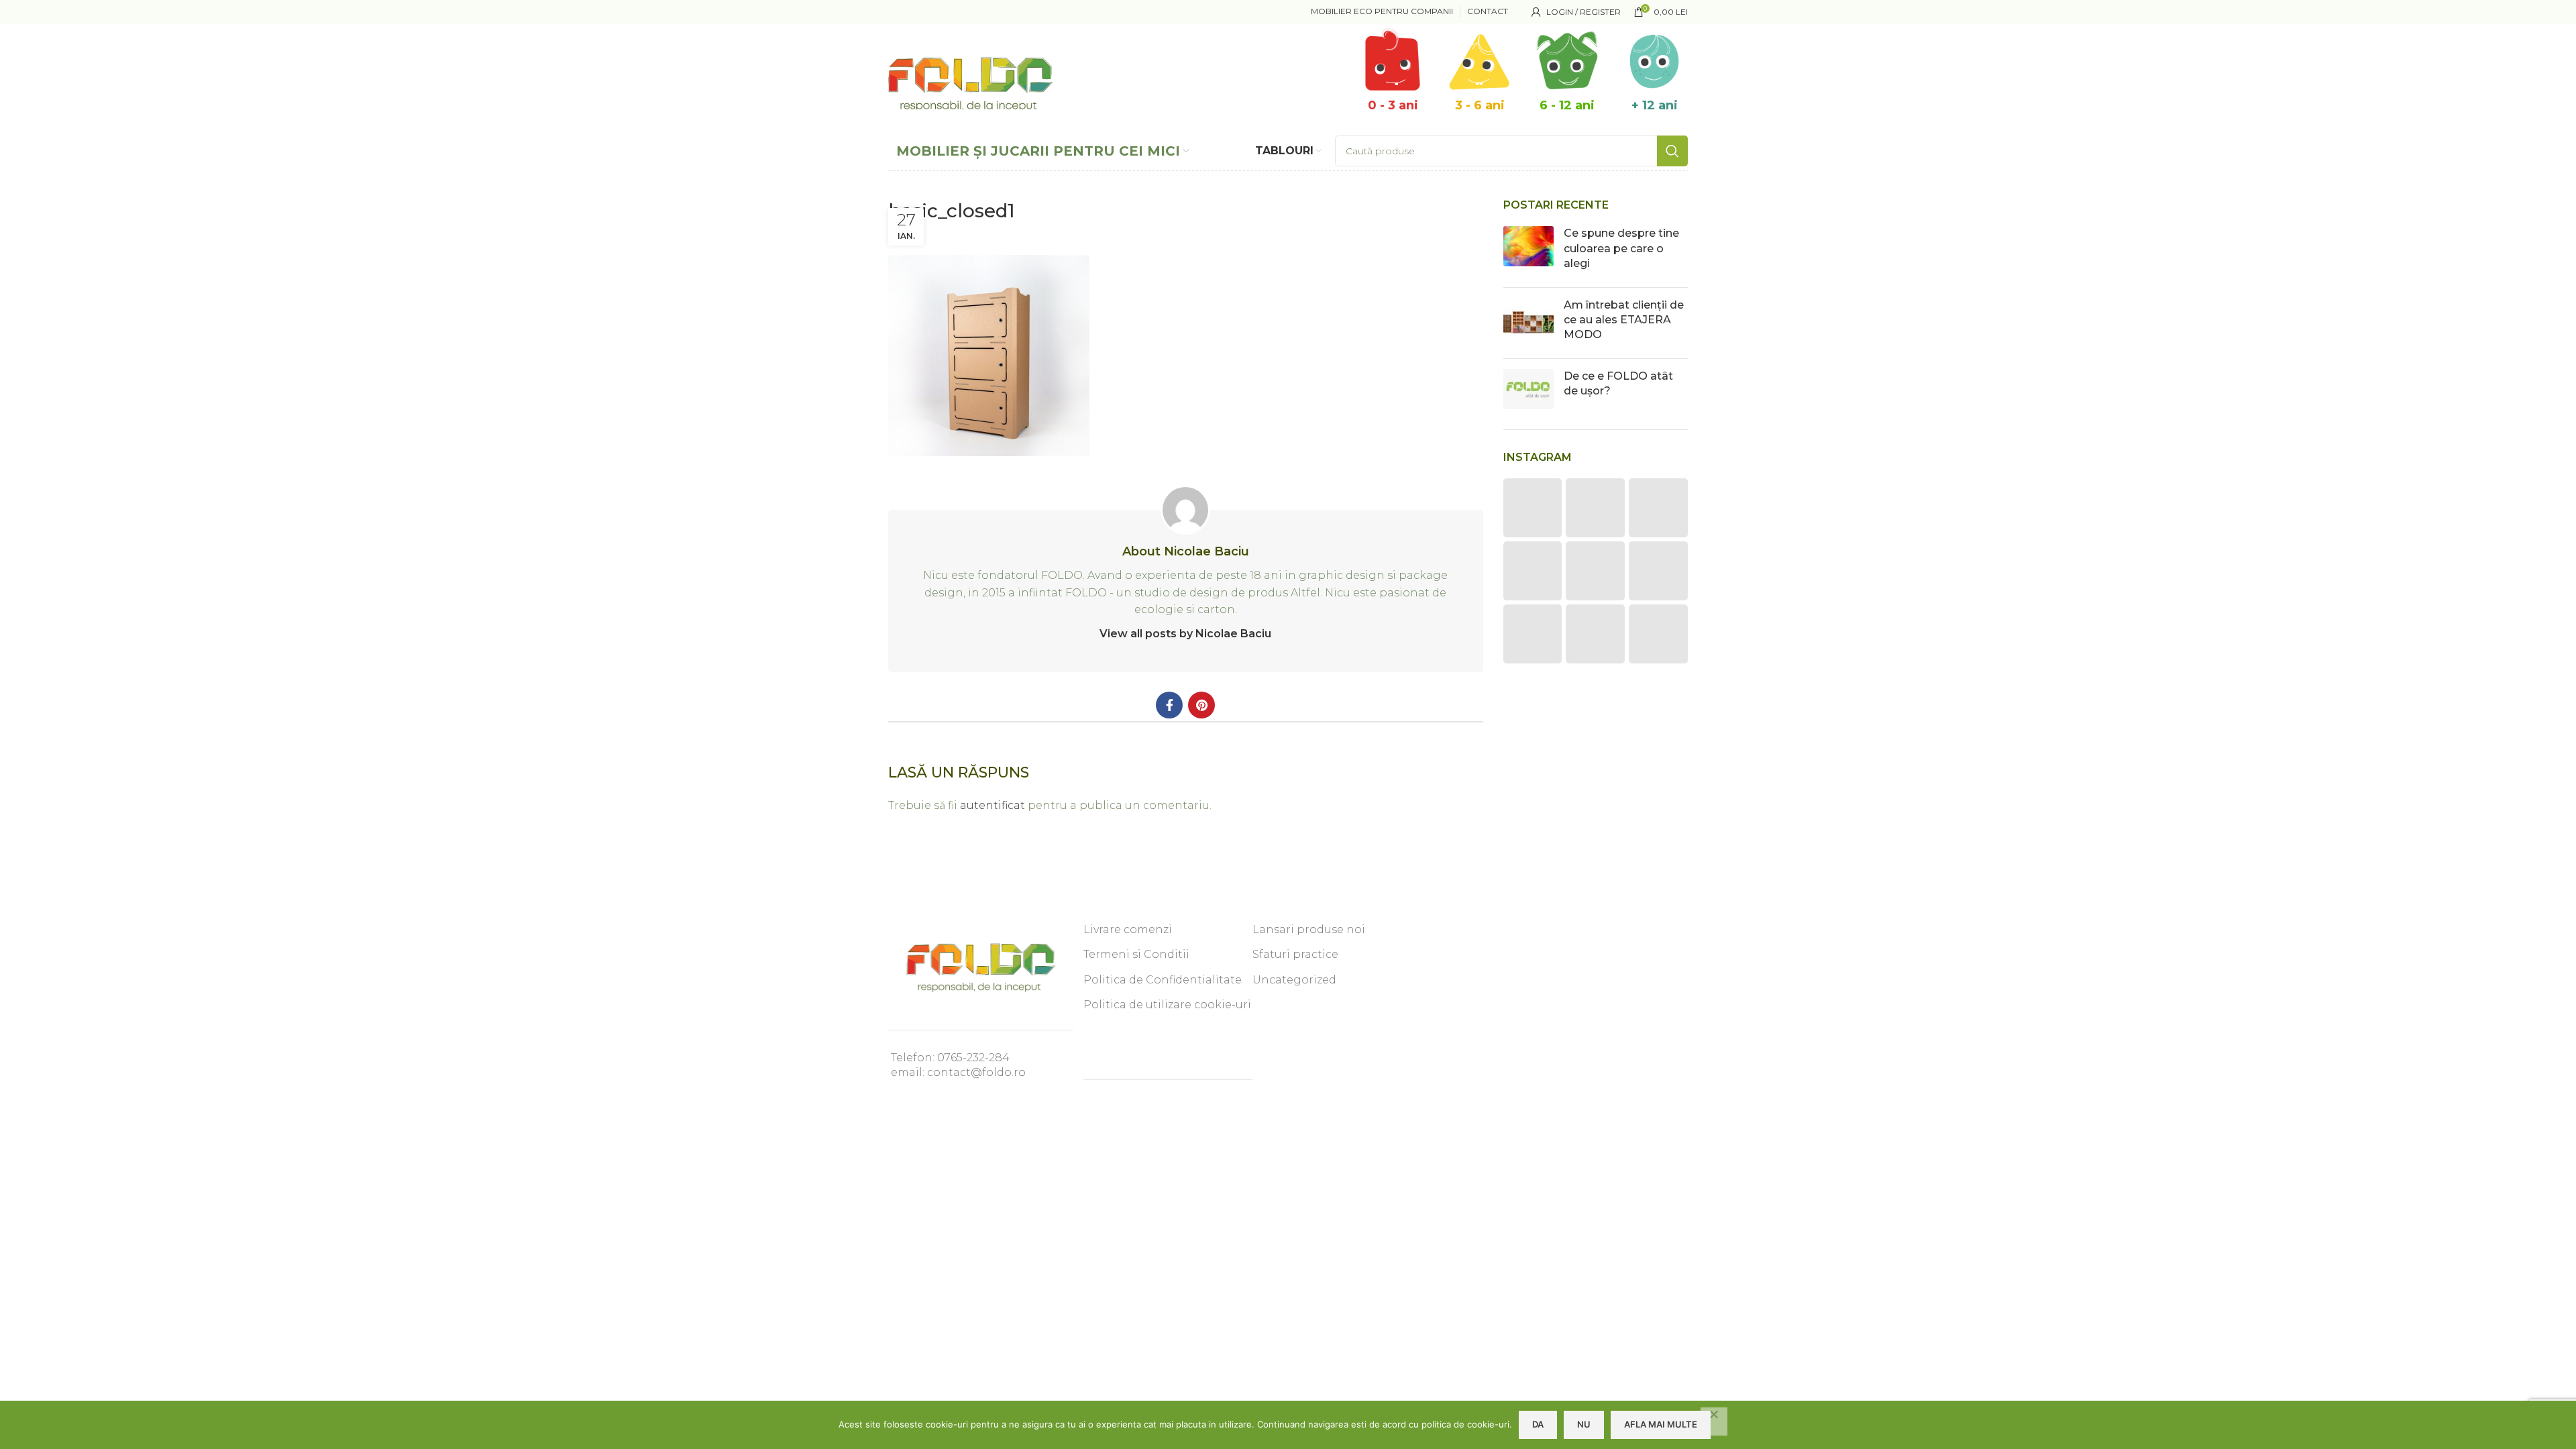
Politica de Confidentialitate (1163, 980)
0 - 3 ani (1393, 105)
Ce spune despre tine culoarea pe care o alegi (1621, 248)
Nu (1584, 1424)
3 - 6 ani (1480, 105)
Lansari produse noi (1309, 929)
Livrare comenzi (1128, 929)
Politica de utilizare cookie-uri (1167, 1005)
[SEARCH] (1672, 151)
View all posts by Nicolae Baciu (1185, 634)
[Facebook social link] (1169, 705)
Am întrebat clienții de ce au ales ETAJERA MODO (1624, 320)
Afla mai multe (1661, 1424)
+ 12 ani (1655, 105)
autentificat (992, 805)
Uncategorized (1294, 980)
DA (1538, 1424)
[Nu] (1714, 1421)
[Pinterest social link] (1201, 705)
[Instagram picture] (1533, 508)
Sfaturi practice (1295, 954)
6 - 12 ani (1567, 105)
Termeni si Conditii (1136, 954)
